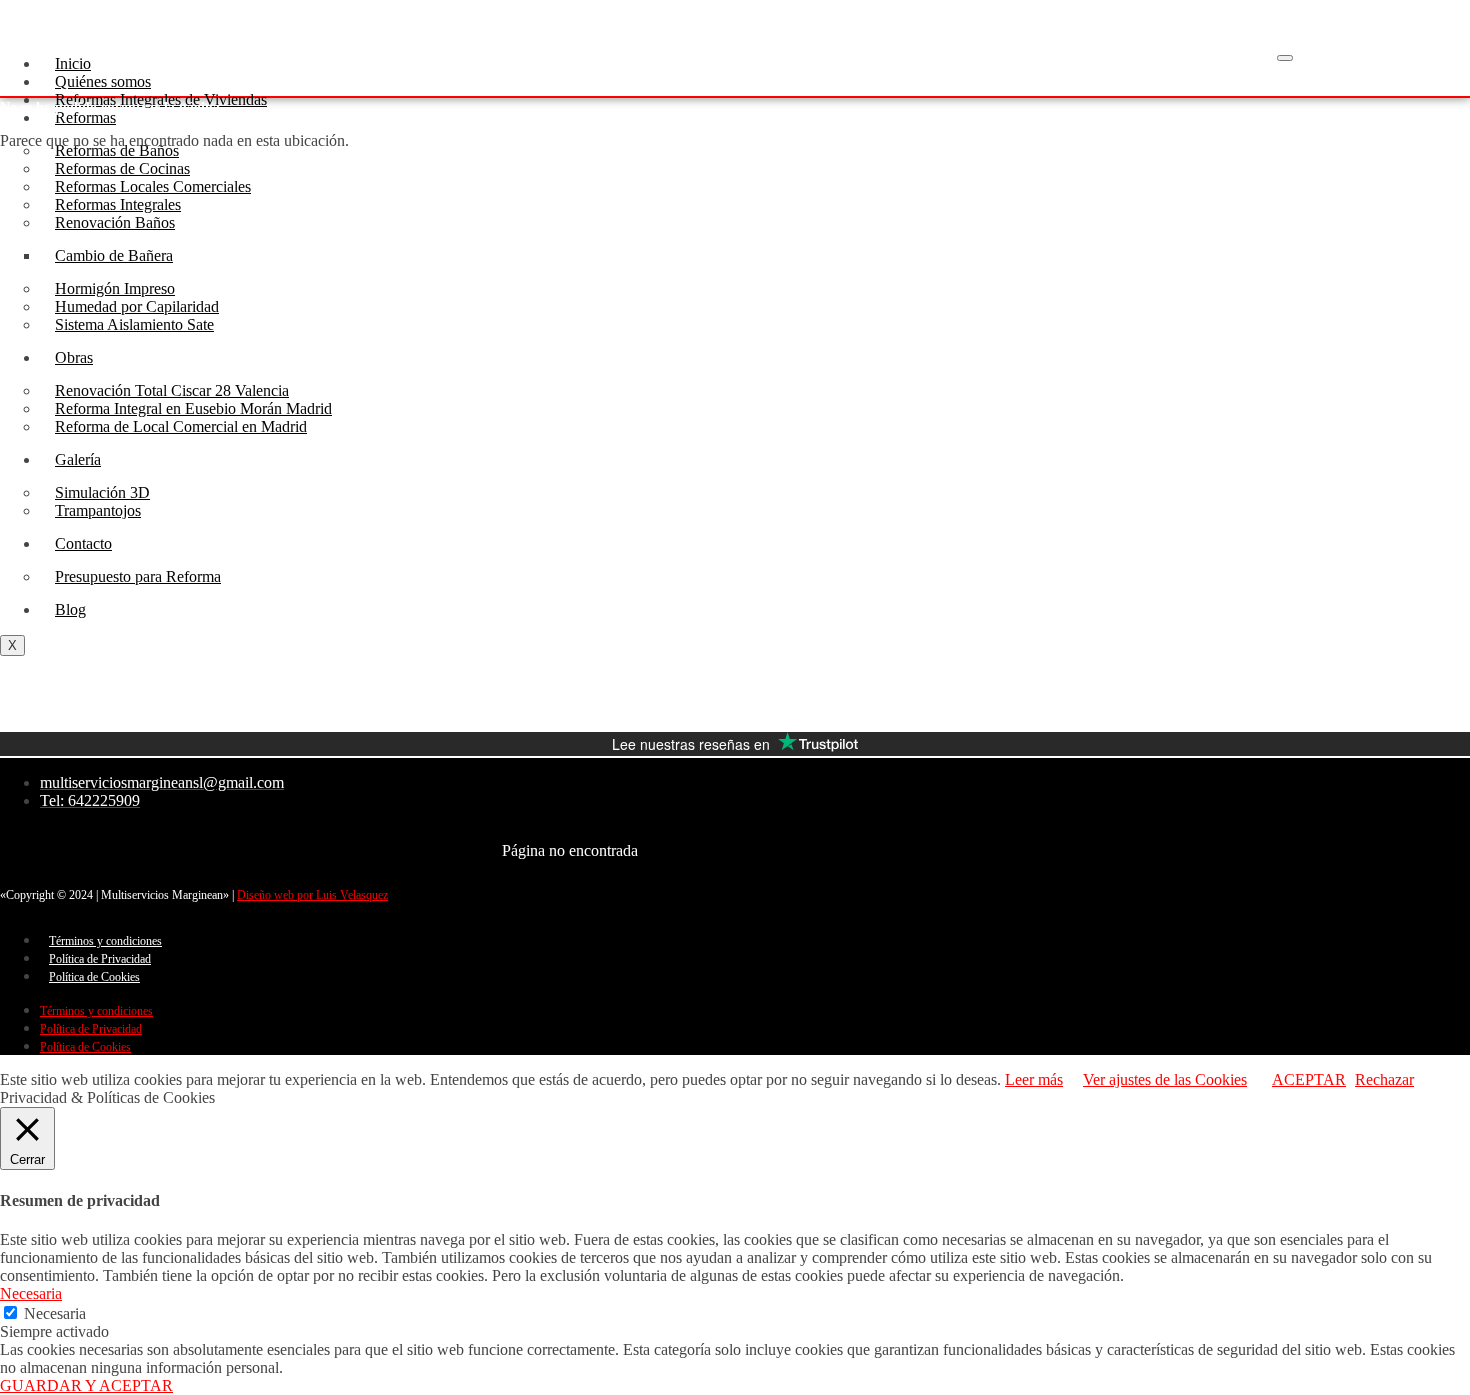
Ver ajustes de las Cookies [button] (1165, 1079)
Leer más (1034, 1079)
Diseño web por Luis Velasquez (312, 895)
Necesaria (55, 1313)
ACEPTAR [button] (1309, 1079)
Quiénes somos (103, 81)
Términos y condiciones (105, 941)
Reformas (85, 117)
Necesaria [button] (31, 1293)
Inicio (73, 63)
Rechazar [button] (1384, 1079)
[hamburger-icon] (1285, 58)
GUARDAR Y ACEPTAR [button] (86, 1385)
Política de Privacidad (100, 959)
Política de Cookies (94, 977)
